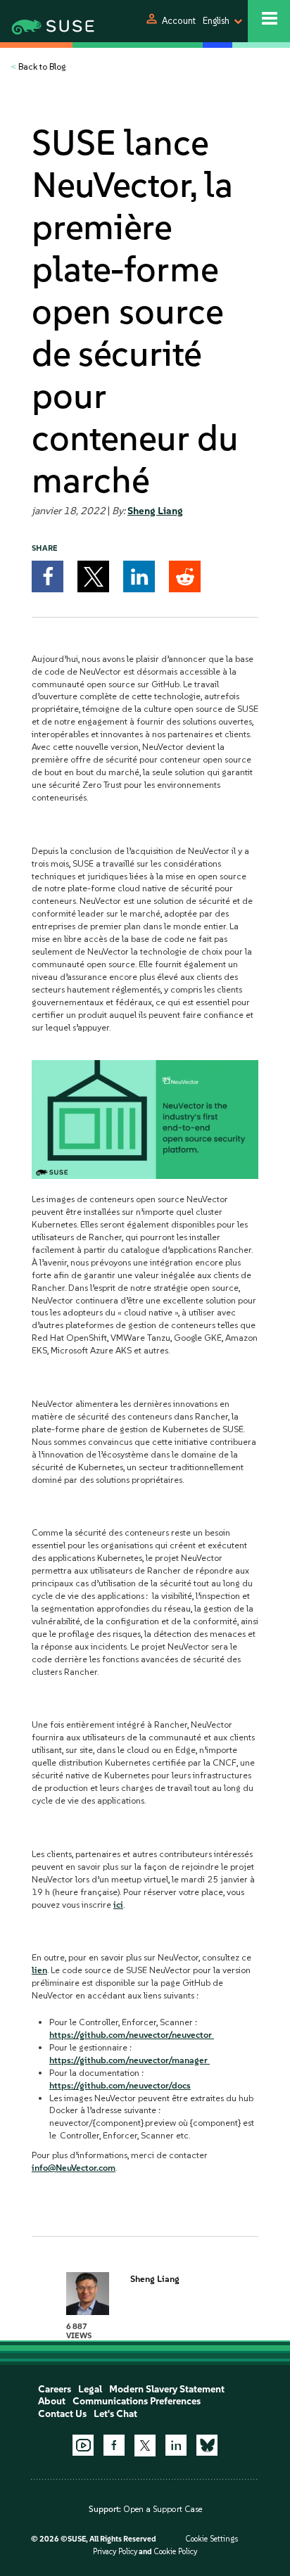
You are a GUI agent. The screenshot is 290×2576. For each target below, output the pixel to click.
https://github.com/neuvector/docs (120, 2085)
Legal (90, 2389)
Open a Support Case (163, 2509)
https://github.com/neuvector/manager (130, 2060)
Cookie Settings (212, 2539)
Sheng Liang (155, 511)
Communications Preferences (137, 2401)
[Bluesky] (207, 2445)
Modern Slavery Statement (167, 2389)
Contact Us (62, 2414)
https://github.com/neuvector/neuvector (132, 2035)
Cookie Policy (175, 2552)
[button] (48, 576)
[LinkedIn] (176, 2445)
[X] (145, 2445)
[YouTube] (83, 2445)
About (52, 2401)
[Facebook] (114, 2445)
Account (179, 21)
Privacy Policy (115, 2552)
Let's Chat (115, 2414)
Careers (55, 2389)
